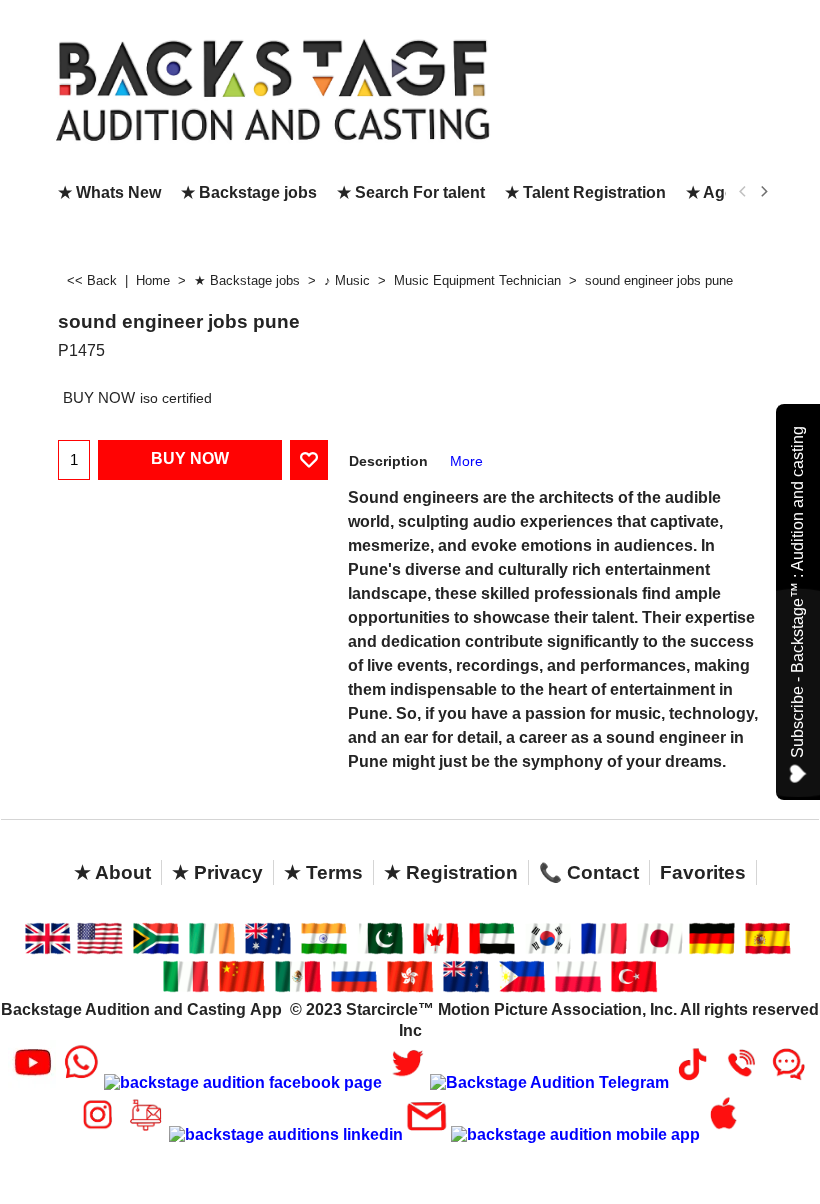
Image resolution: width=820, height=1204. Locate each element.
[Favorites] (309, 460)
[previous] (743, 192)
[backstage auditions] (247, 88)
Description (388, 461)
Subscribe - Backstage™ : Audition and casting (797, 592)
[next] (763, 192)
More (466, 461)
